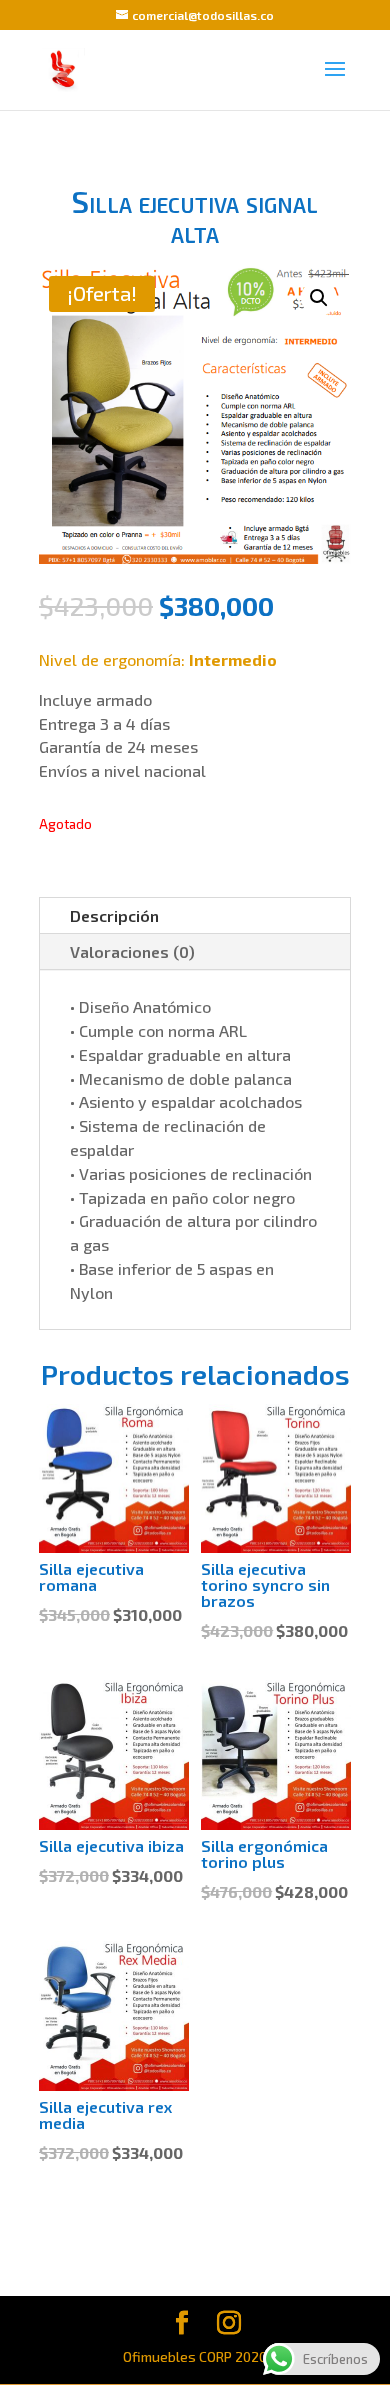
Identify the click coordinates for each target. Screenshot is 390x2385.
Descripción (114, 915)
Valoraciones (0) (132, 951)
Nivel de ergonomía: (158, 659)
